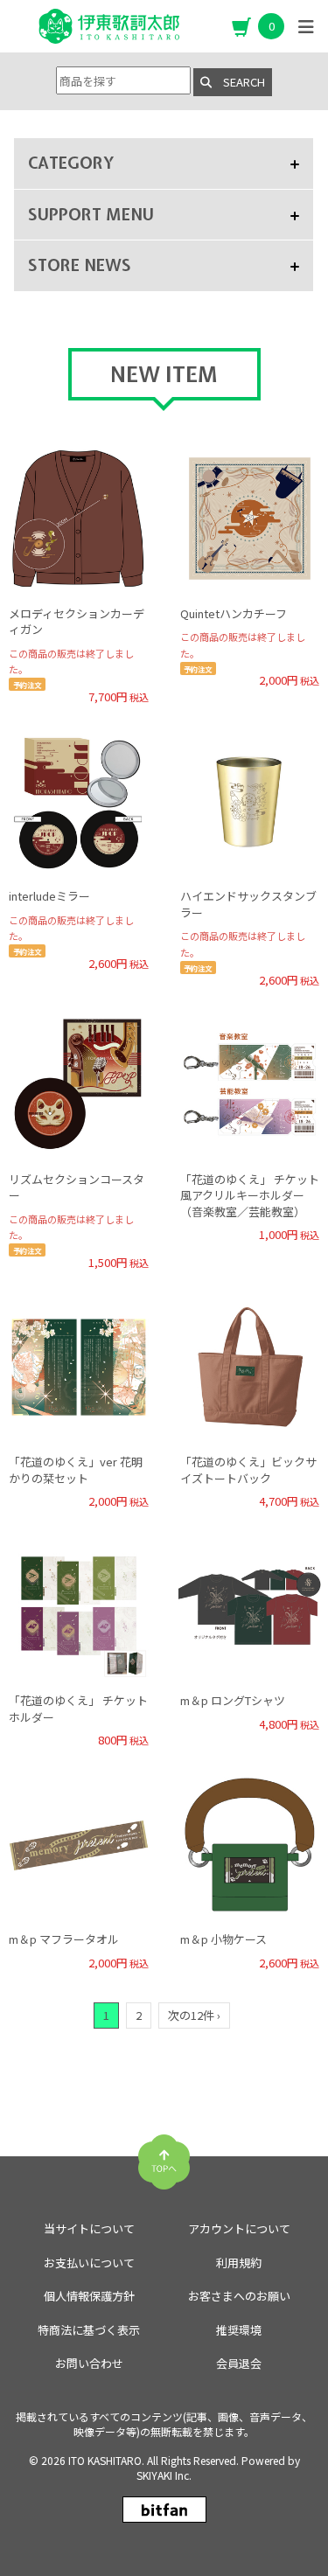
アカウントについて (239, 2228)
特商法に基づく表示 (89, 2330)
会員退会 (239, 2363)
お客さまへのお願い (239, 2296)
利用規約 (239, 2263)
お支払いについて (89, 2263)
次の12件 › (194, 2015)
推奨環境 (239, 2330)
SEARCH (238, 82)
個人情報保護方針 (89, 2296)
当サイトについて (89, 2228)
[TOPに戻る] (164, 2155)
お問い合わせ (89, 2363)
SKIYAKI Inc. (164, 2475)
